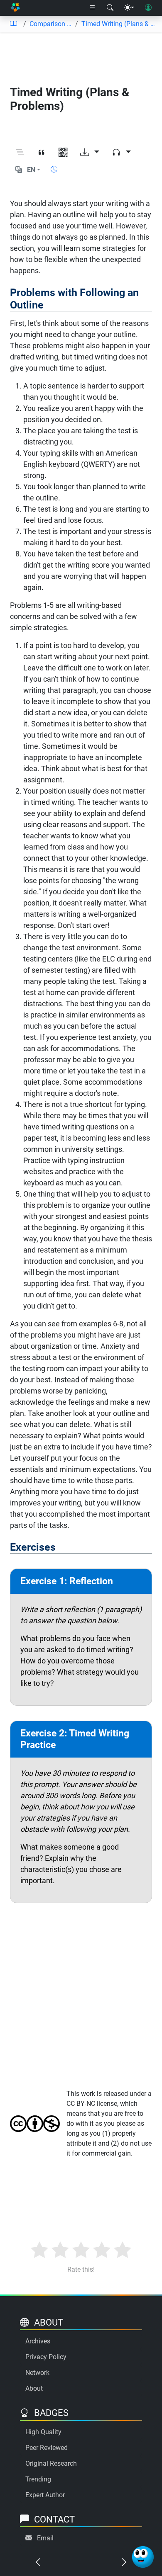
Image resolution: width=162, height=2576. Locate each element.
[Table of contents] (13, 24)
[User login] (148, 8)
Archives (38, 2341)
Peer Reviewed (47, 2448)
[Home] (15, 8)
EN (31, 170)
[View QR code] (63, 153)
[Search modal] (110, 8)
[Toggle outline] (20, 153)
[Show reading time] (54, 169)
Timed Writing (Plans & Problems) (118, 24)
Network (37, 2373)
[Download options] (90, 153)
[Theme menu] (129, 8)
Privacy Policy (46, 2357)
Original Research (51, 2463)
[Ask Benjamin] (143, 2557)
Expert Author (45, 2495)
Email (45, 2538)
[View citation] (42, 153)
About (34, 2388)
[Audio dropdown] (121, 153)
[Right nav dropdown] (93, 8)
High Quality (43, 2432)
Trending (38, 2479)
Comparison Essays (51, 24)
